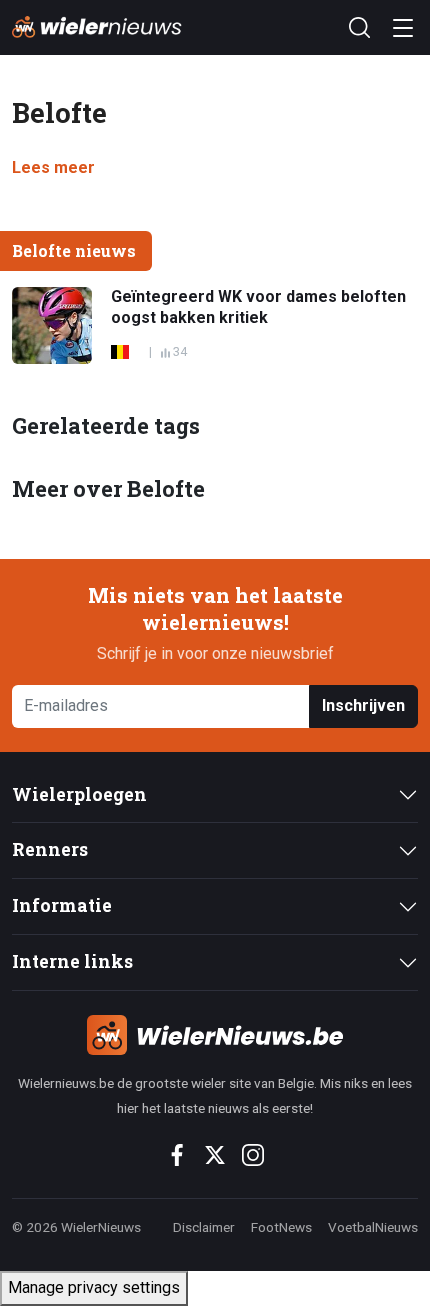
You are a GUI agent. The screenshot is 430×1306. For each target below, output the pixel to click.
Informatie (62, 905)
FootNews (281, 1227)
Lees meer (53, 167)
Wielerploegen (79, 794)
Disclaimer (204, 1227)
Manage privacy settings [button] (94, 1287)
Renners (50, 849)
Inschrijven (363, 705)
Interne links (72, 961)
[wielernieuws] (215, 1035)
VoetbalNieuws (373, 1227)
